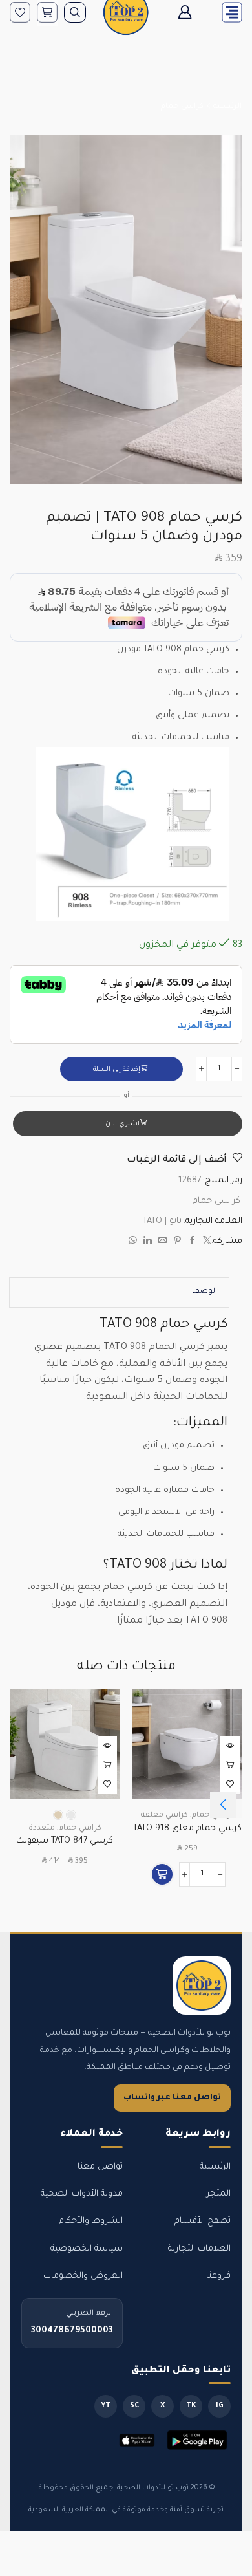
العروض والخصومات (83, 2276)
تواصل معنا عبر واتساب (172, 2098)
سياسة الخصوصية (87, 2249)
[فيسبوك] (192, 1243)
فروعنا (218, 2276)
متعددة (42, 1829)
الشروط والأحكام (91, 2221)
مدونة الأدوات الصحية (82, 2194)
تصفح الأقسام (203, 2221)
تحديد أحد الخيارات (107, 1765)
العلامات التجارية (199, 2249)
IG (220, 2406)
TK (191, 2406)
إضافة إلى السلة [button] (230, 1765)
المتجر (219, 2194)
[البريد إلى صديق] (163, 1243)
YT (106, 2406)
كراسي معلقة (164, 1816)
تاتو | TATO (162, 1221)
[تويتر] (205, 1243)
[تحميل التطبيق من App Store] (137, 2440)
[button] (162, 1874)
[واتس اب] (134, 1243)
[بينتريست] (177, 1243)
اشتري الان (122, 1124)
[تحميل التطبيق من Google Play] (197, 2440)
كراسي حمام (182, 107)
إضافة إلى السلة (117, 1070)
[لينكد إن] (148, 1243)
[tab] (205, 1293)
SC (134, 2406)
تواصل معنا (100, 2167)
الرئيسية (227, 107)
